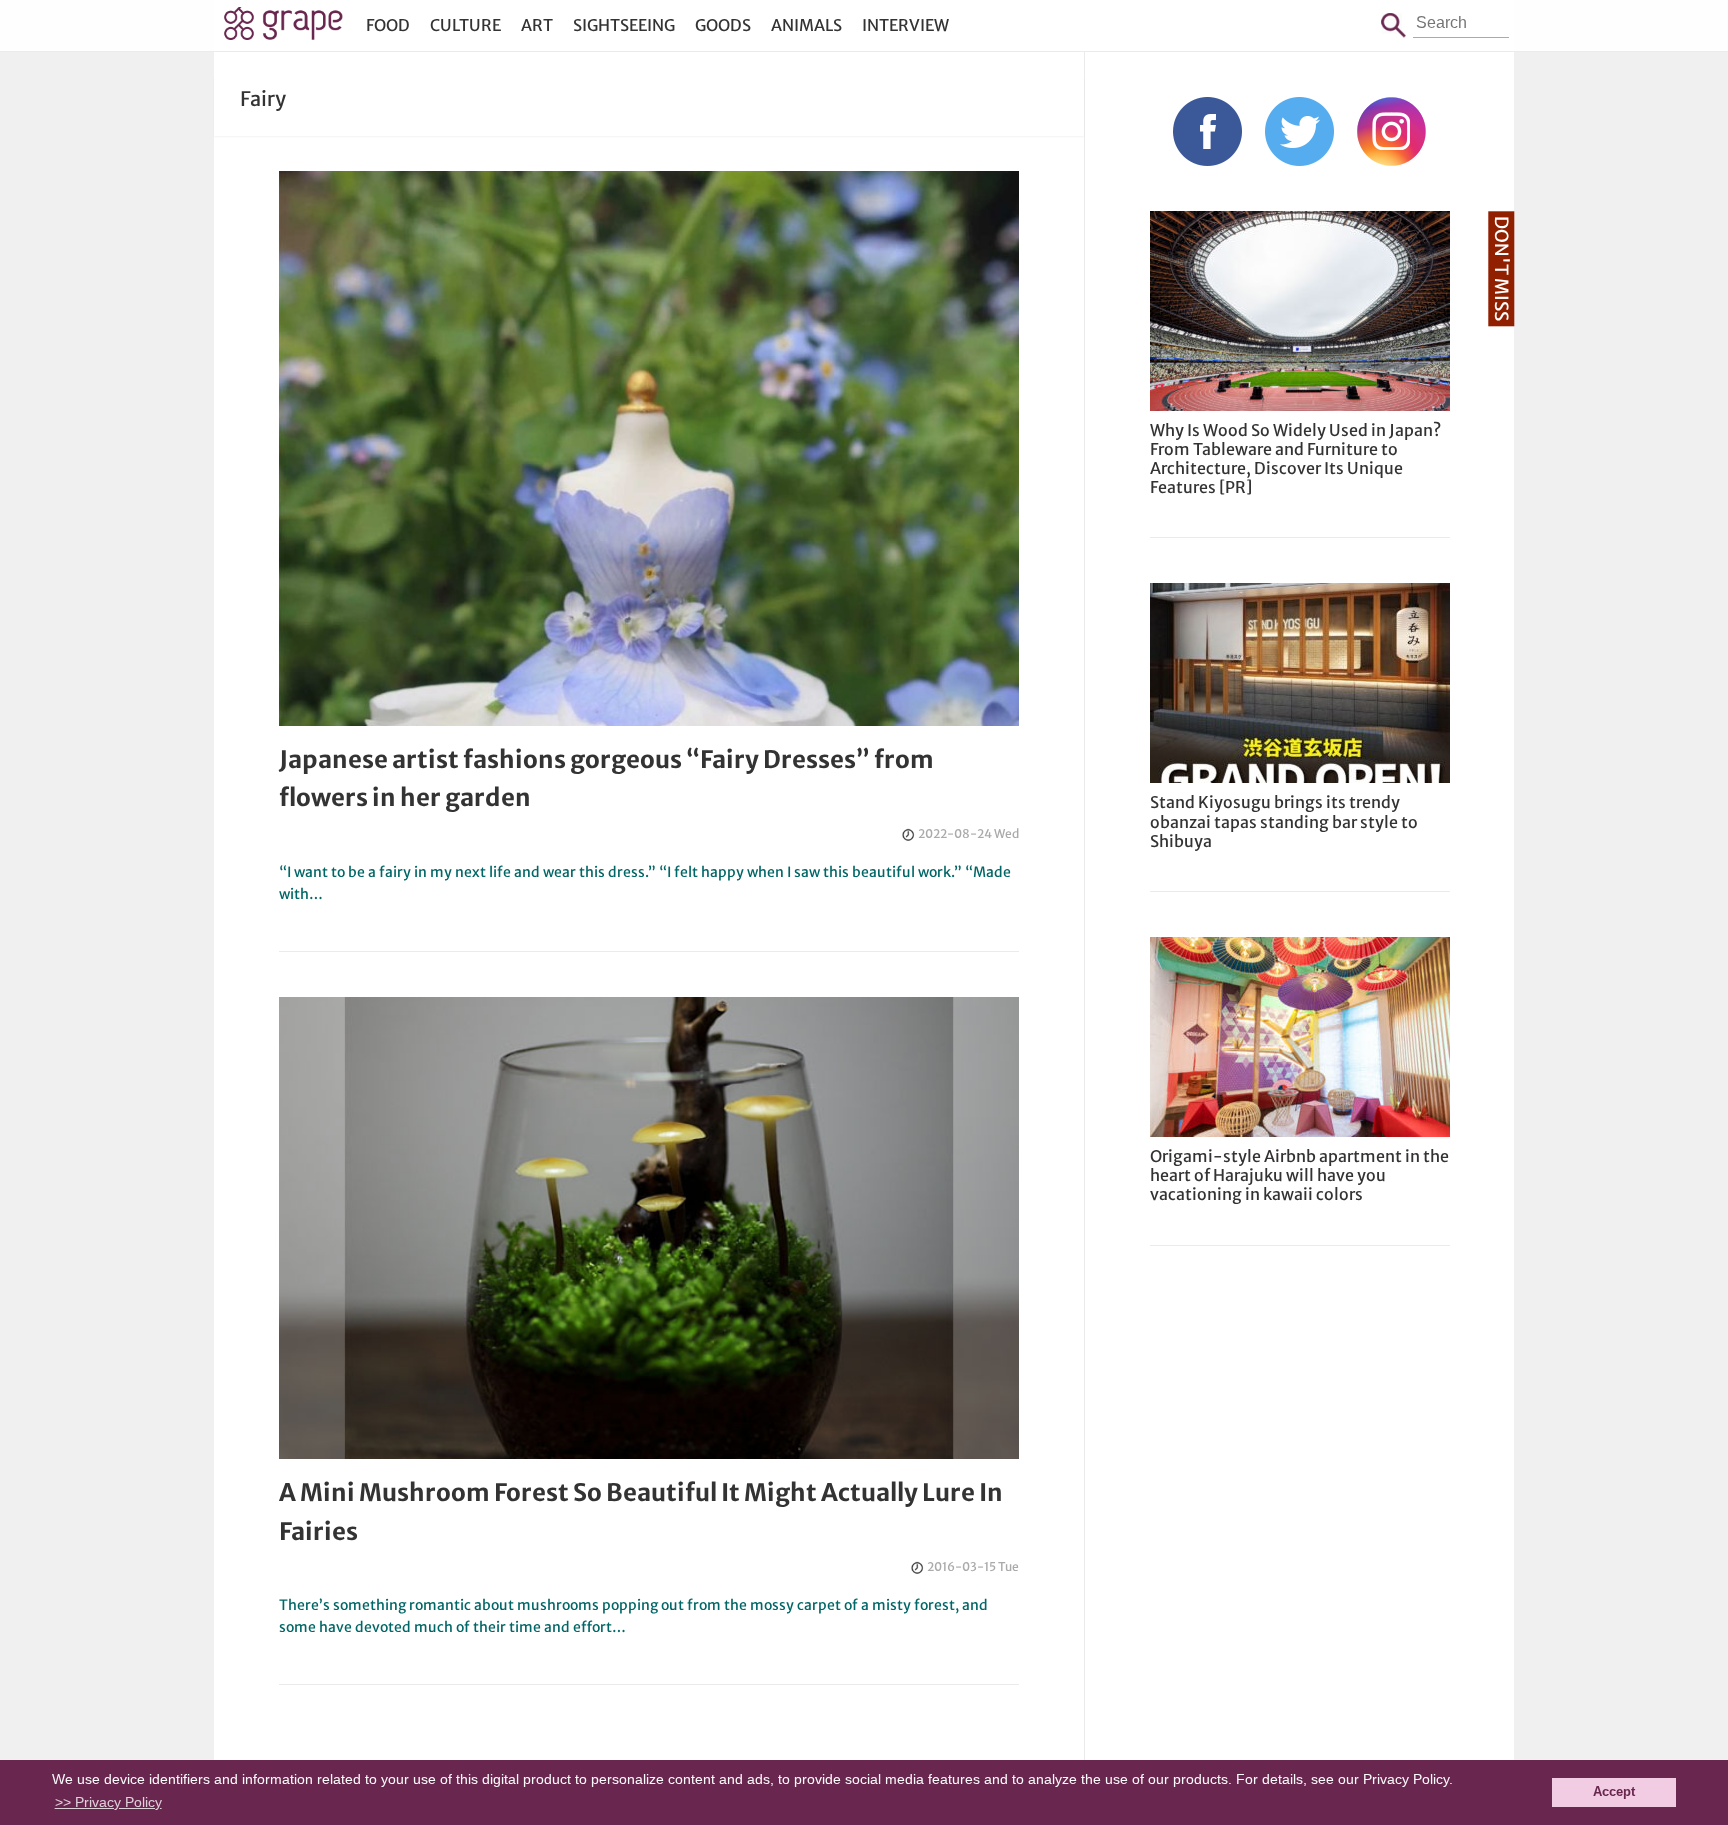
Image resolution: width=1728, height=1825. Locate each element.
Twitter (1299, 131)
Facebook (1207, 131)
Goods (723, 25)
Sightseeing (624, 25)
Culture (465, 25)
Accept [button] (1614, 1792)
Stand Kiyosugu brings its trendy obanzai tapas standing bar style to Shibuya (1284, 821)
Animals (806, 25)
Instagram (1391, 131)
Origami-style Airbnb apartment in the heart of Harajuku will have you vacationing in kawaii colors (1299, 1175)
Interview (905, 25)
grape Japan (283, 29)
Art (537, 25)
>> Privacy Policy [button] (108, 1802)
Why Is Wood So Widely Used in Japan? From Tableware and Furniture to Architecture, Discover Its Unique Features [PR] (1295, 459)
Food (388, 25)
